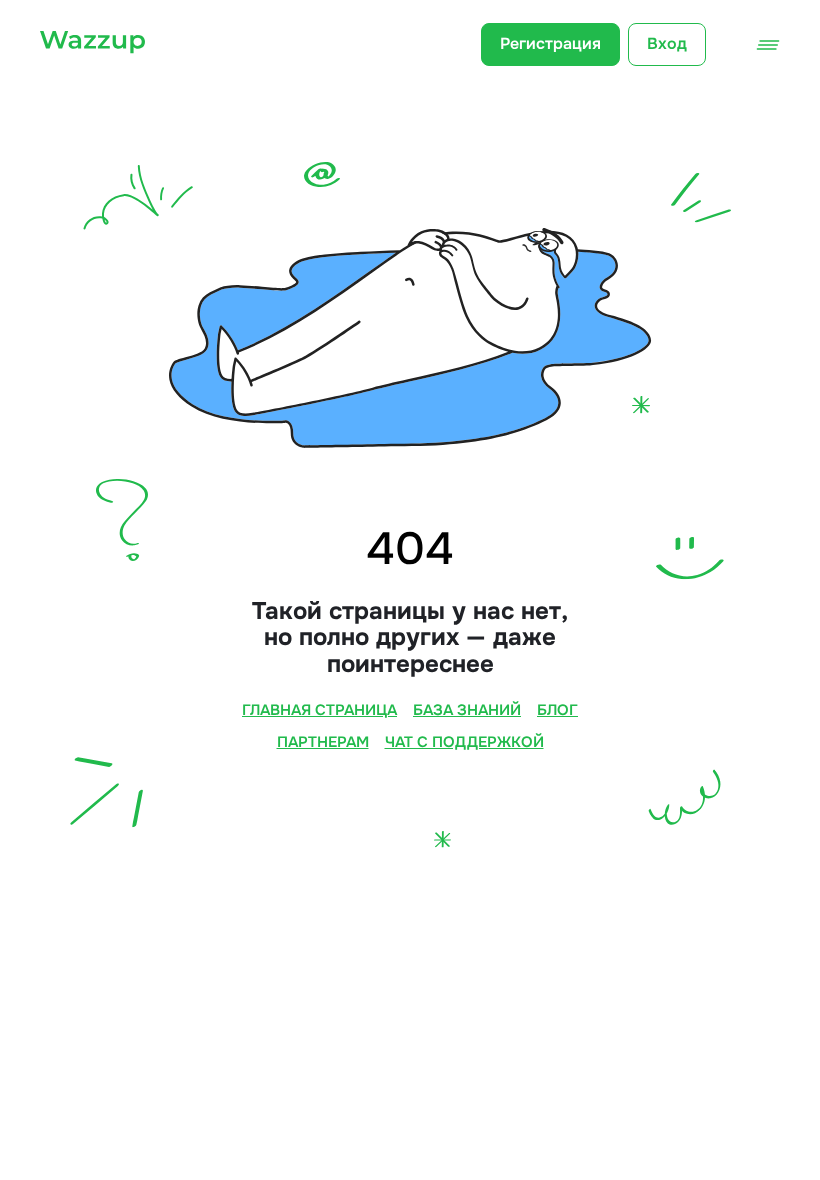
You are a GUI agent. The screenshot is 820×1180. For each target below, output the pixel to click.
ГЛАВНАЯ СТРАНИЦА (319, 710)
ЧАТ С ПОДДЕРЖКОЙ (464, 742)
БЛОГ (557, 710)
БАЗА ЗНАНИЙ (467, 710)
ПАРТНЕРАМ (323, 742)
